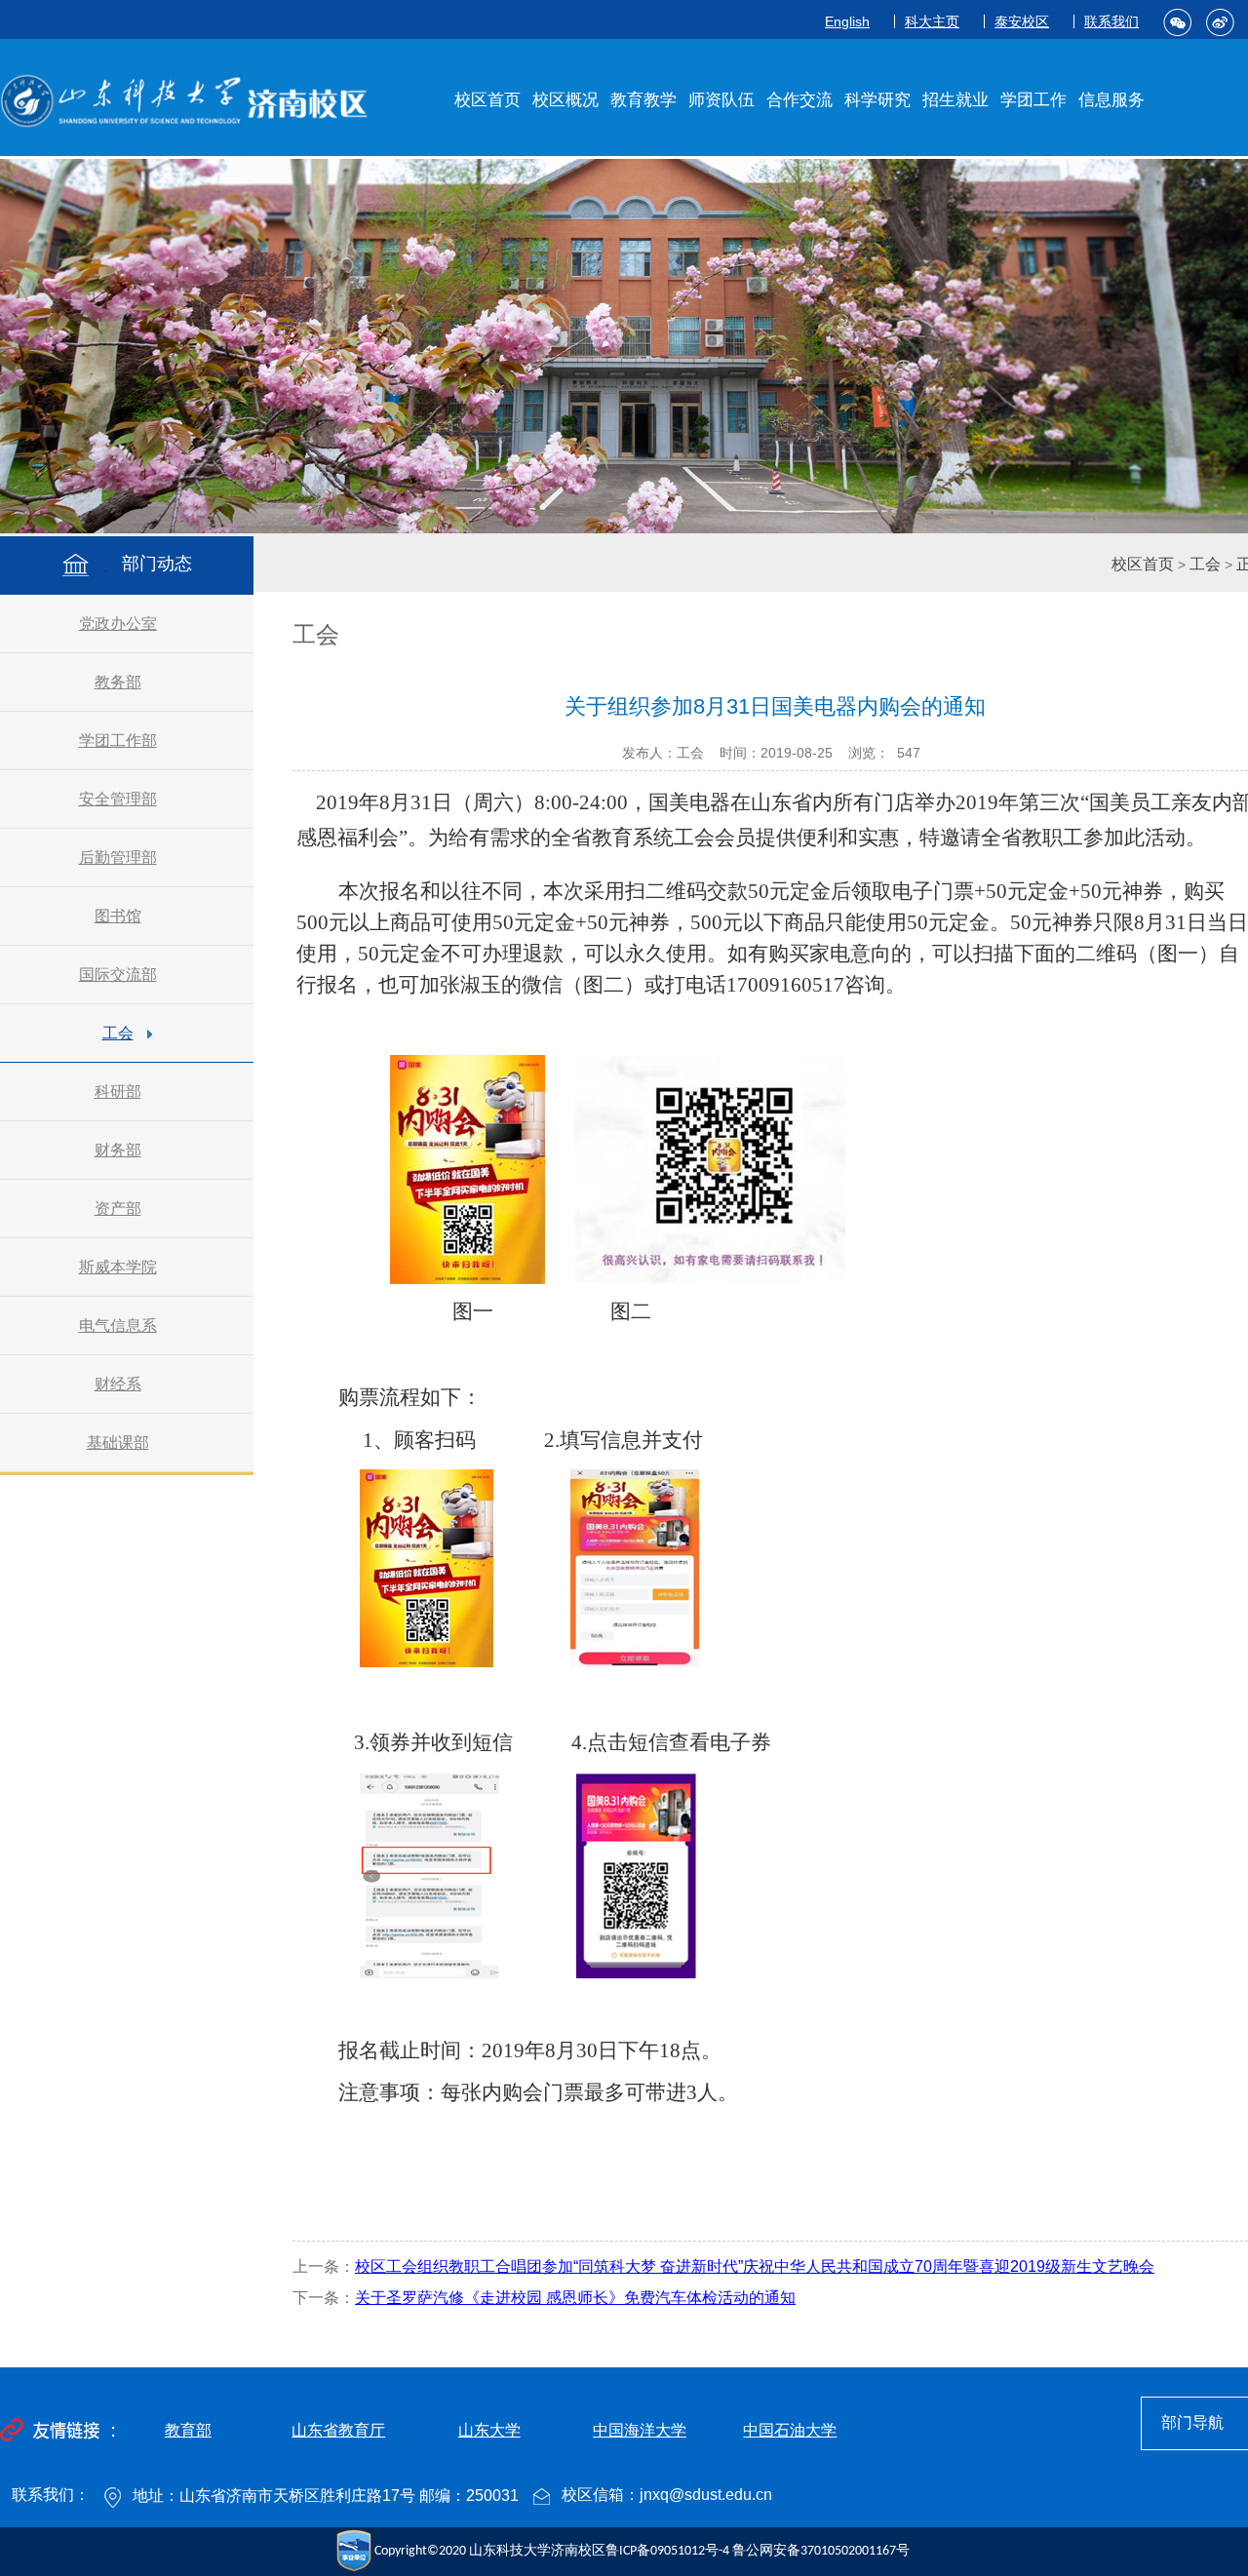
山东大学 (489, 2430)
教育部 (188, 2430)
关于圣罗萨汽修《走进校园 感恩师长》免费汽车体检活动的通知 (575, 2298)
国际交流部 (118, 975)
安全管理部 (118, 799)
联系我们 (1111, 21)
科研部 (118, 1092)
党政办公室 (118, 624)
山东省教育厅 (338, 2430)
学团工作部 (118, 741)
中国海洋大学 (640, 2430)
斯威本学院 (118, 1267)
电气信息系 (118, 1326)
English (847, 21)
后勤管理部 (118, 858)
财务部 (118, 1150)
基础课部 (118, 1443)
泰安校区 (1022, 21)
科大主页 (932, 21)
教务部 (118, 682)
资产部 (118, 1209)
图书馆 (118, 916)
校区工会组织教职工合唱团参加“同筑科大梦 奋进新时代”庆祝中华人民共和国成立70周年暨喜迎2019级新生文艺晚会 (755, 2266)
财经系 (118, 1384)
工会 (118, 1033)
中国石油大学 (790, 2430)
